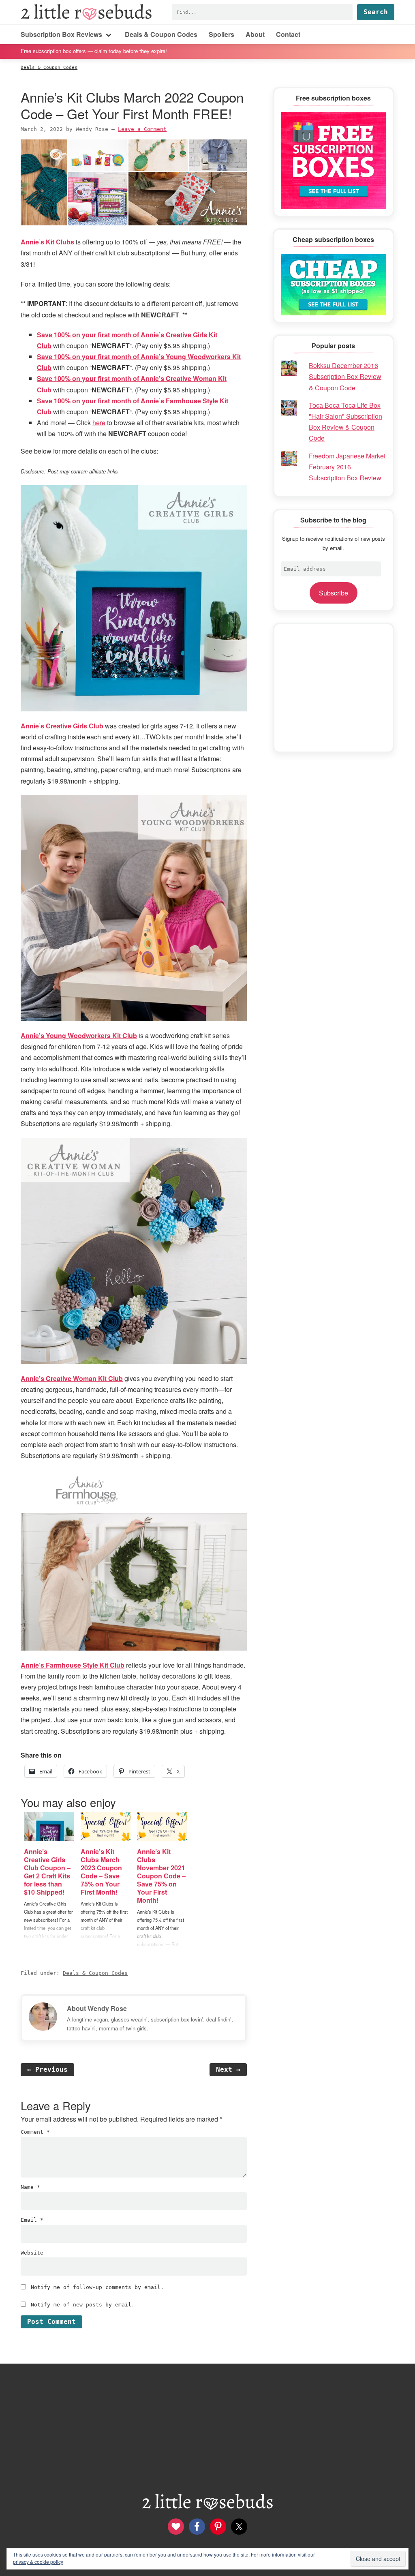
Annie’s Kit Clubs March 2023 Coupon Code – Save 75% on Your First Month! (101, 1872)
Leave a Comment (142, 129)
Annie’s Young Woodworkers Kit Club (79, 1035)
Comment (35, 2132)
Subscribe (334, 593)
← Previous (47, 2070)
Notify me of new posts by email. (83, 2305)
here (99, 423)
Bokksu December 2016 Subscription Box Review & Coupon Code (345, 376)
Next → (228, 2070)
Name (30, 2187)
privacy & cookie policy (38, 2562)
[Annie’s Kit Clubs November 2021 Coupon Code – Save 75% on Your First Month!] (162, 1827)
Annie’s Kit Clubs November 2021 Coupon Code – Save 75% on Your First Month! (161, 1876)
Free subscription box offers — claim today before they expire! (94, 51)
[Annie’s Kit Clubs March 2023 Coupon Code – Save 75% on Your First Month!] (106, 1827)
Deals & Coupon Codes (95, 1973)
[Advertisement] (334, 688)
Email (32, 2220)
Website (32, 2253)
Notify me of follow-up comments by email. (97, 2287)
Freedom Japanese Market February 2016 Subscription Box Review (347, 467)
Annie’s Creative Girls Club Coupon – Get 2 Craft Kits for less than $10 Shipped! (47, 1872)
